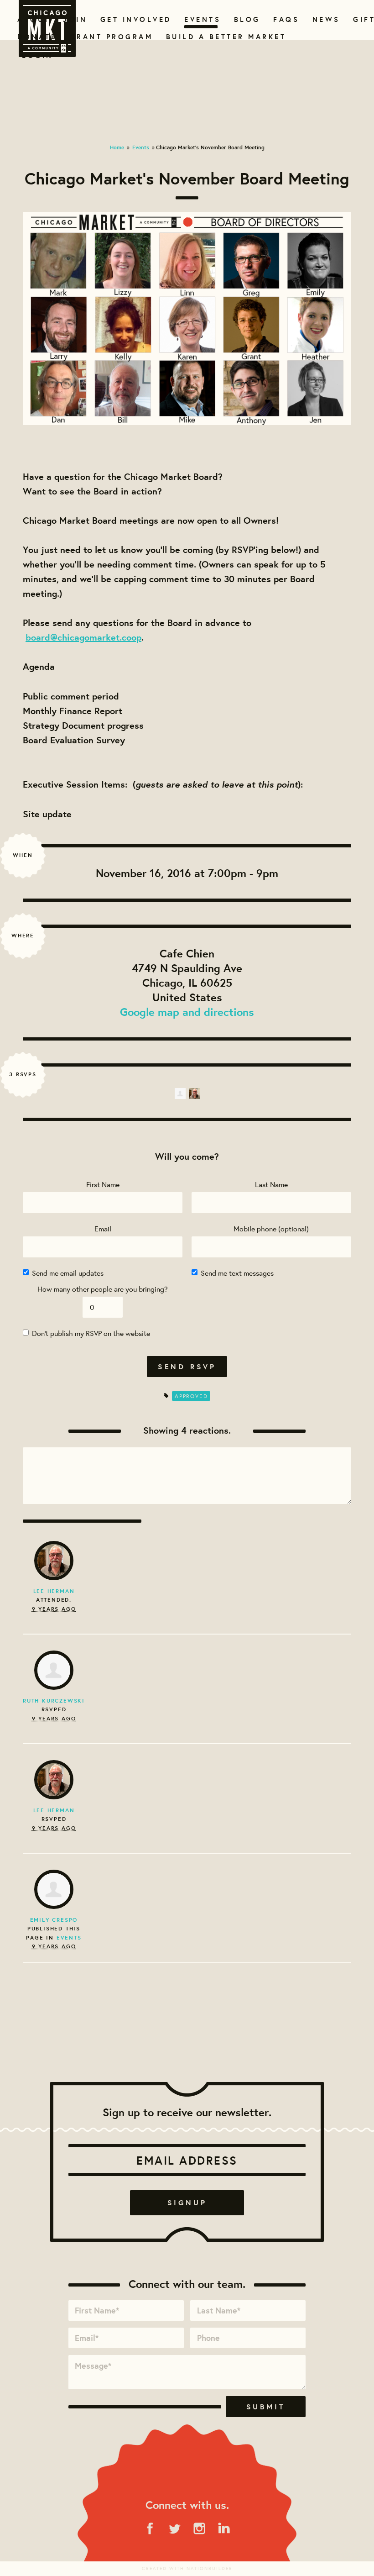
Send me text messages (237, 1273)
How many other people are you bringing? (103, 1289)
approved (191, 1396)
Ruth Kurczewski (54, 1701)
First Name (103, 1184)
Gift (363, 19)
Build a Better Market (221, 37)
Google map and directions (187, 1012)
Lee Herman (54, 1591)
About (32, 19)
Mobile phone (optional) (271, 1228)
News (325, 19)
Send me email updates (68, 1273)
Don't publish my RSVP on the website (91, 1333)
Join (74, 19)
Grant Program (108, 37)
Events (201, 19)
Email (103, 1228)
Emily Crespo (54, 1920)
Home (117, 147)
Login (38, 55)
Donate (35, 37)
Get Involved (133, 19)
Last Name (271, 1184)
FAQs (285, 19)
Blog (246, 19)
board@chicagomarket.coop (83, 637)
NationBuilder (210, 2568)
